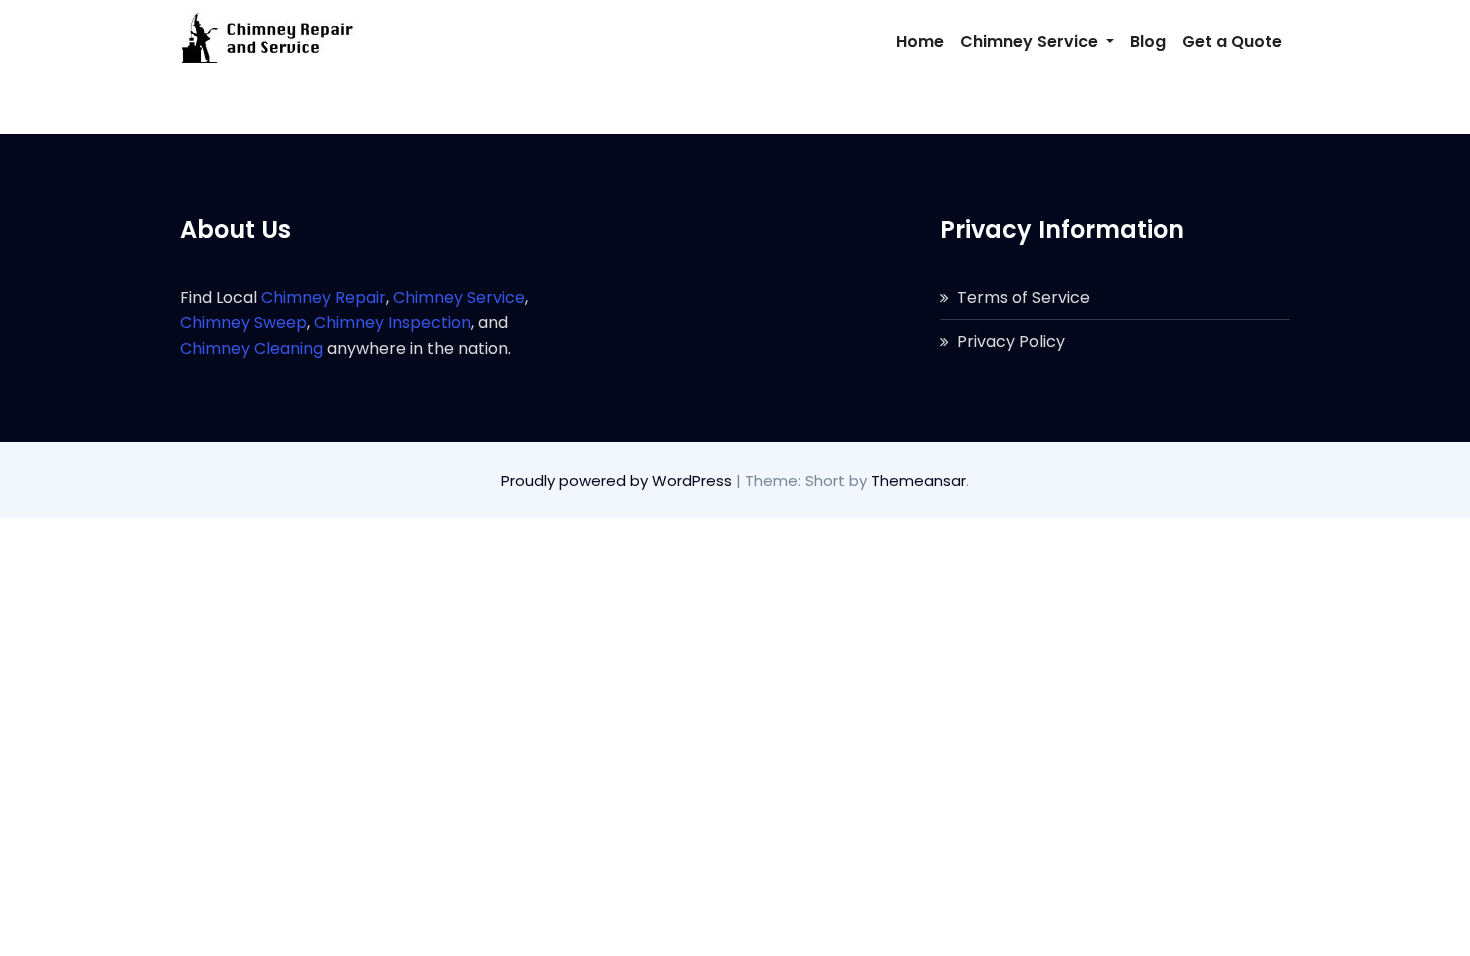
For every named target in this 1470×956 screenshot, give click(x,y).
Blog (1148, 41)
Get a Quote (1232, 41)
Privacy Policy (1011, 341)
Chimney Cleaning (251, 348)
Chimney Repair (323, 297)
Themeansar (918, 480)
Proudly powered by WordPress (618, 480)
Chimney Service (1031, 41)
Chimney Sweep (243, 322)
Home (920, 41)
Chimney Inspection (392, 322)
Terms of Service (1023, 297)
